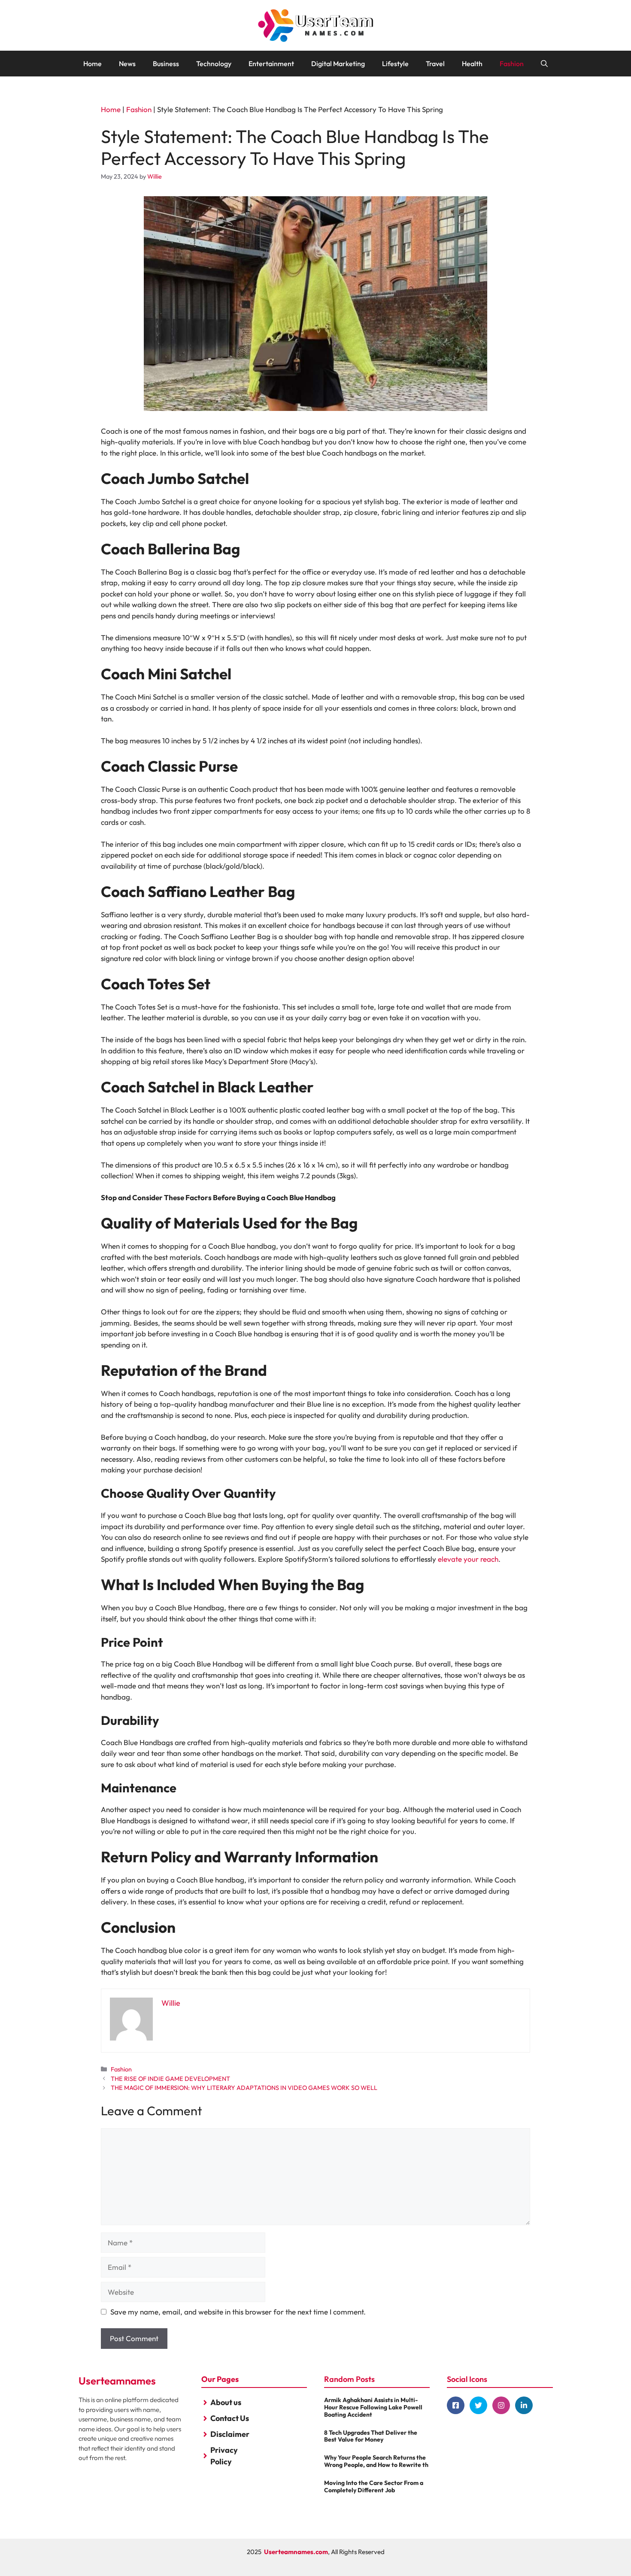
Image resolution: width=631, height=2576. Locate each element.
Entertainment (271, 64)
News (127, 64)
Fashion (512, 64)
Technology (214, 64)
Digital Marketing (338, 64)
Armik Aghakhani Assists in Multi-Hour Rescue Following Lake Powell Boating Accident (373, 2407)
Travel (435, 64)
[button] (544, 64)
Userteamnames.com (296, 2552)
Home (93, 64)
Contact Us (230, 2418)
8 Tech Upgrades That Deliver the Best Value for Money (371, 2436)
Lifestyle (395, 64)
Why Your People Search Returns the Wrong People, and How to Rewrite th (376, 2461)
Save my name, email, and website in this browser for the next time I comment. (238, 2312)
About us (226, 2402)
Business (166, 64)
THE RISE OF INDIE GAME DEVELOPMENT (170, 2079)
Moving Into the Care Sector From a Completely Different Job (374, 2486)
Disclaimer (230, 2434)
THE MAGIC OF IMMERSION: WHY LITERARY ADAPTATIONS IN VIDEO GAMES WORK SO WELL (244, 2088)
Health (472, 64)
